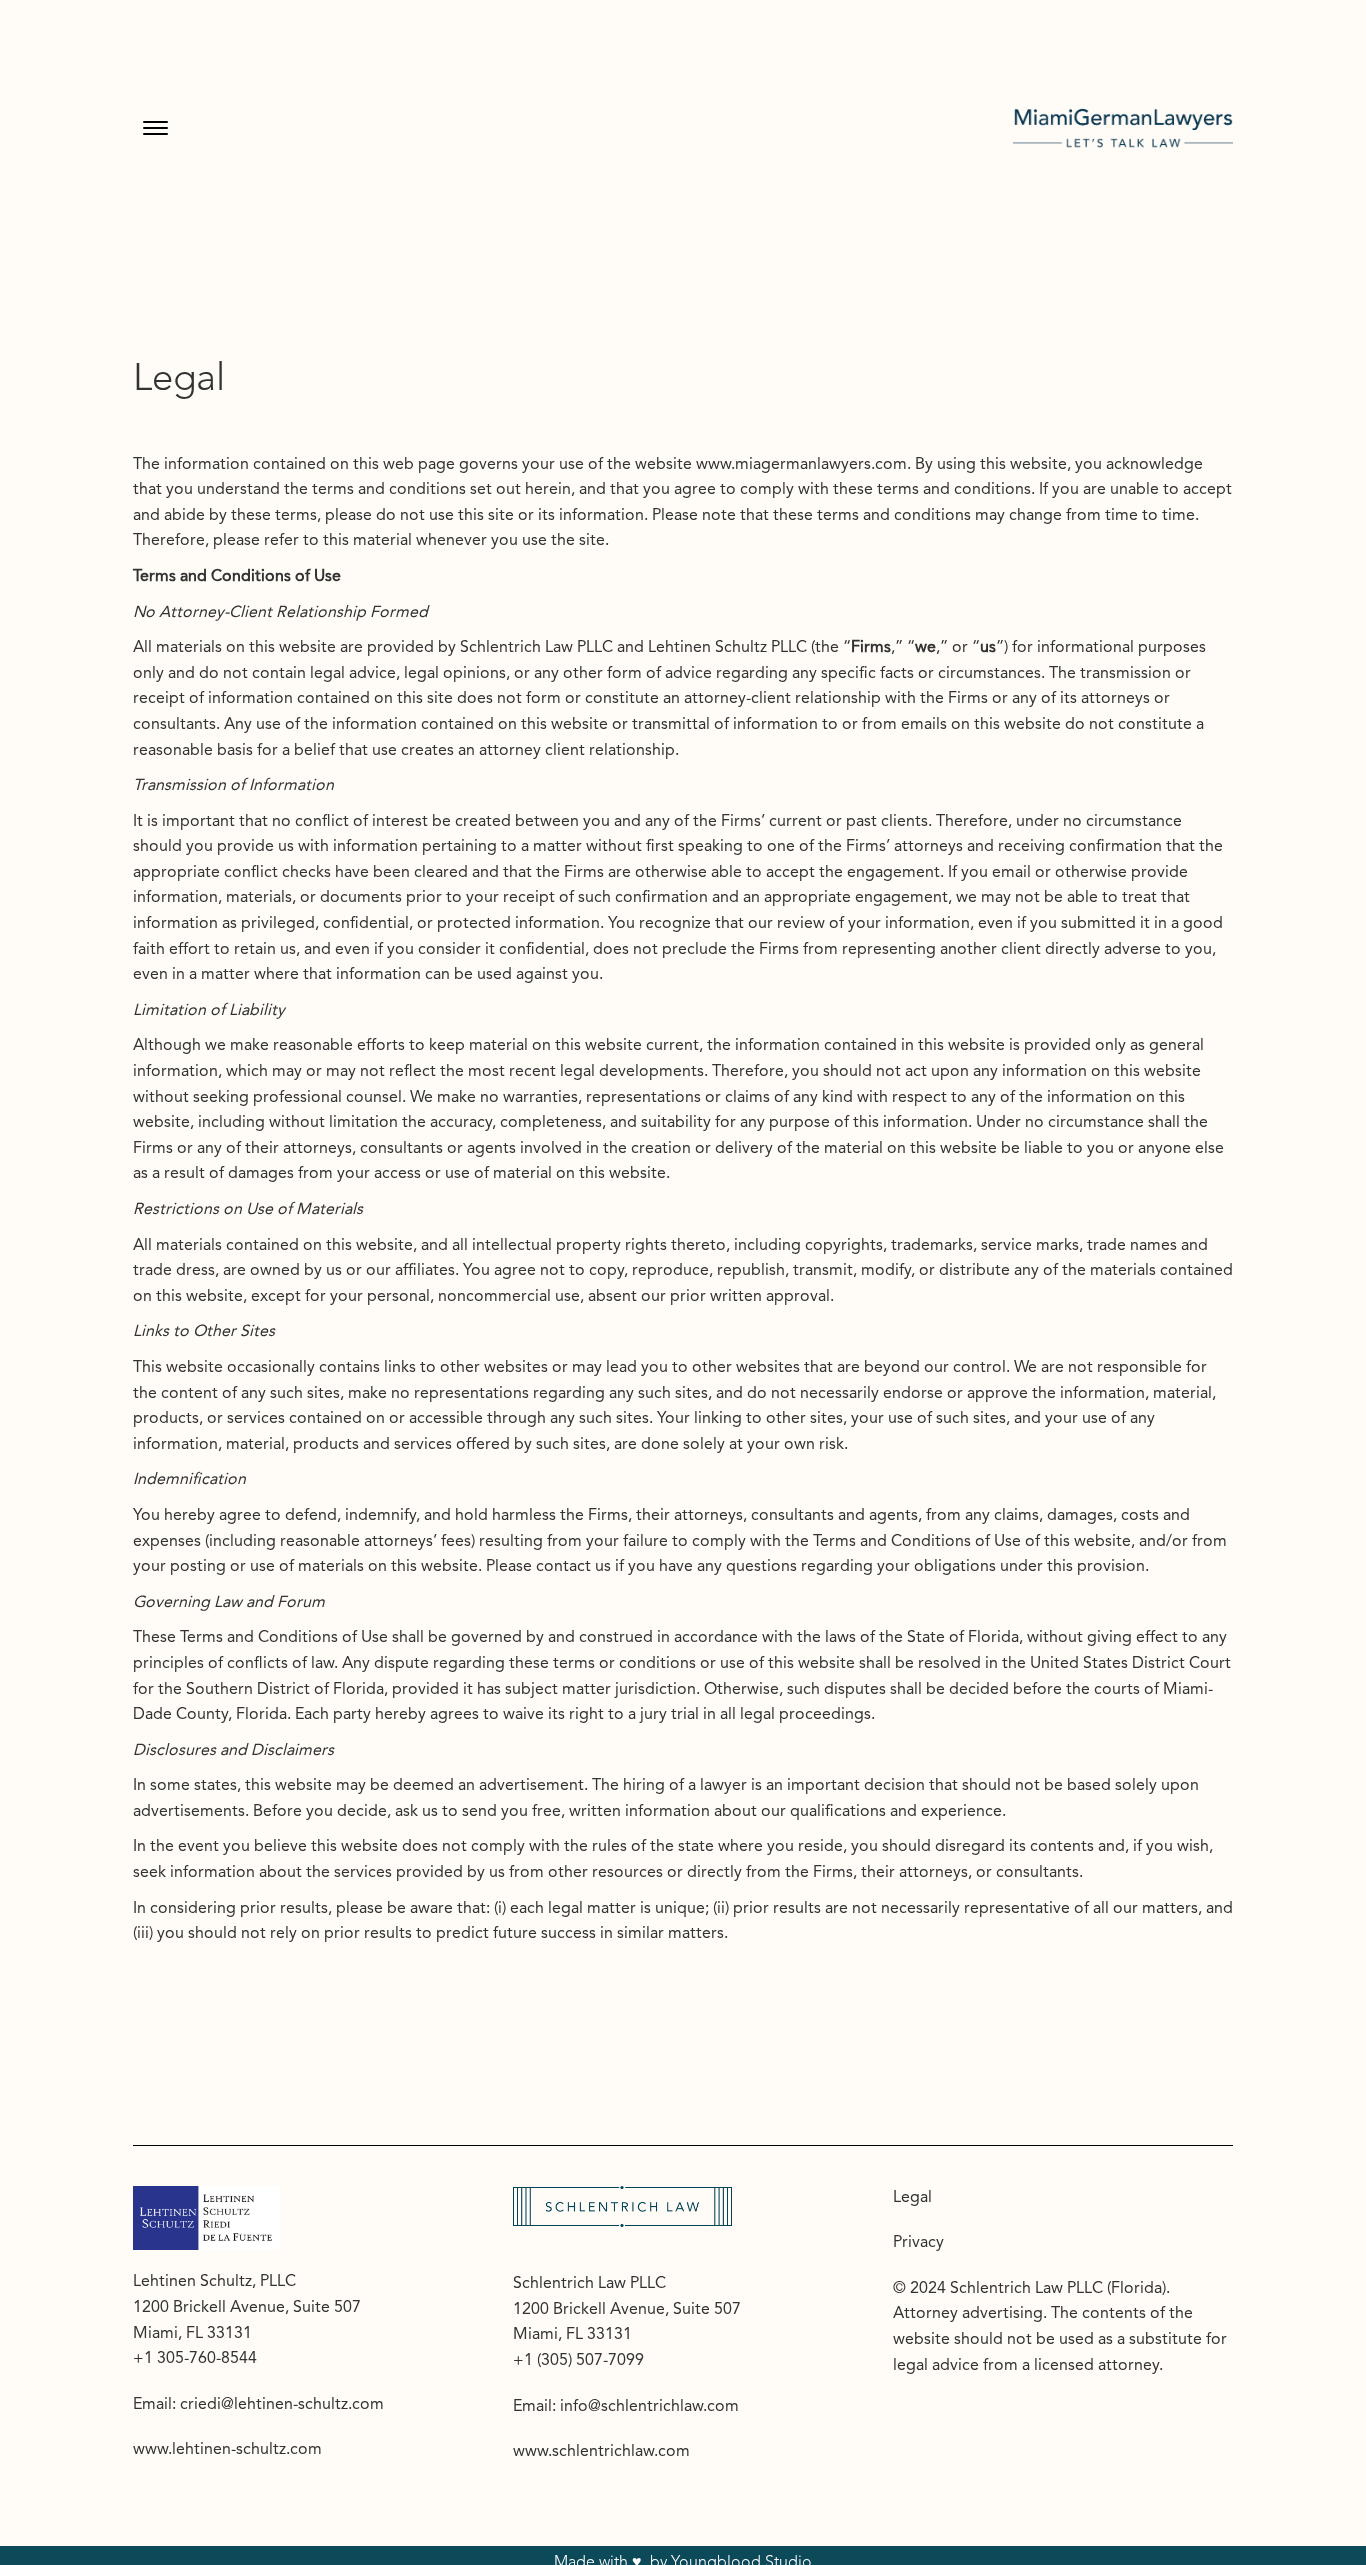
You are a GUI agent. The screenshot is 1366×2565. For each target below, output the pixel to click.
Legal (912, 2198)
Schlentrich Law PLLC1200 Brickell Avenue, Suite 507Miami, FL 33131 (627, 2309)
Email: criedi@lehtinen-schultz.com (258, 2405)
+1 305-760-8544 (195, 2359)
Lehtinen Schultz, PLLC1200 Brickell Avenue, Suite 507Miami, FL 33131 (247, 2307)
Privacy (918, 2243)
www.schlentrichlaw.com (601, 2452)
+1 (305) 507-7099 (578, 2361)
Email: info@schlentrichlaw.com (626, 2407)
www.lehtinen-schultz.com (227, 2450)
